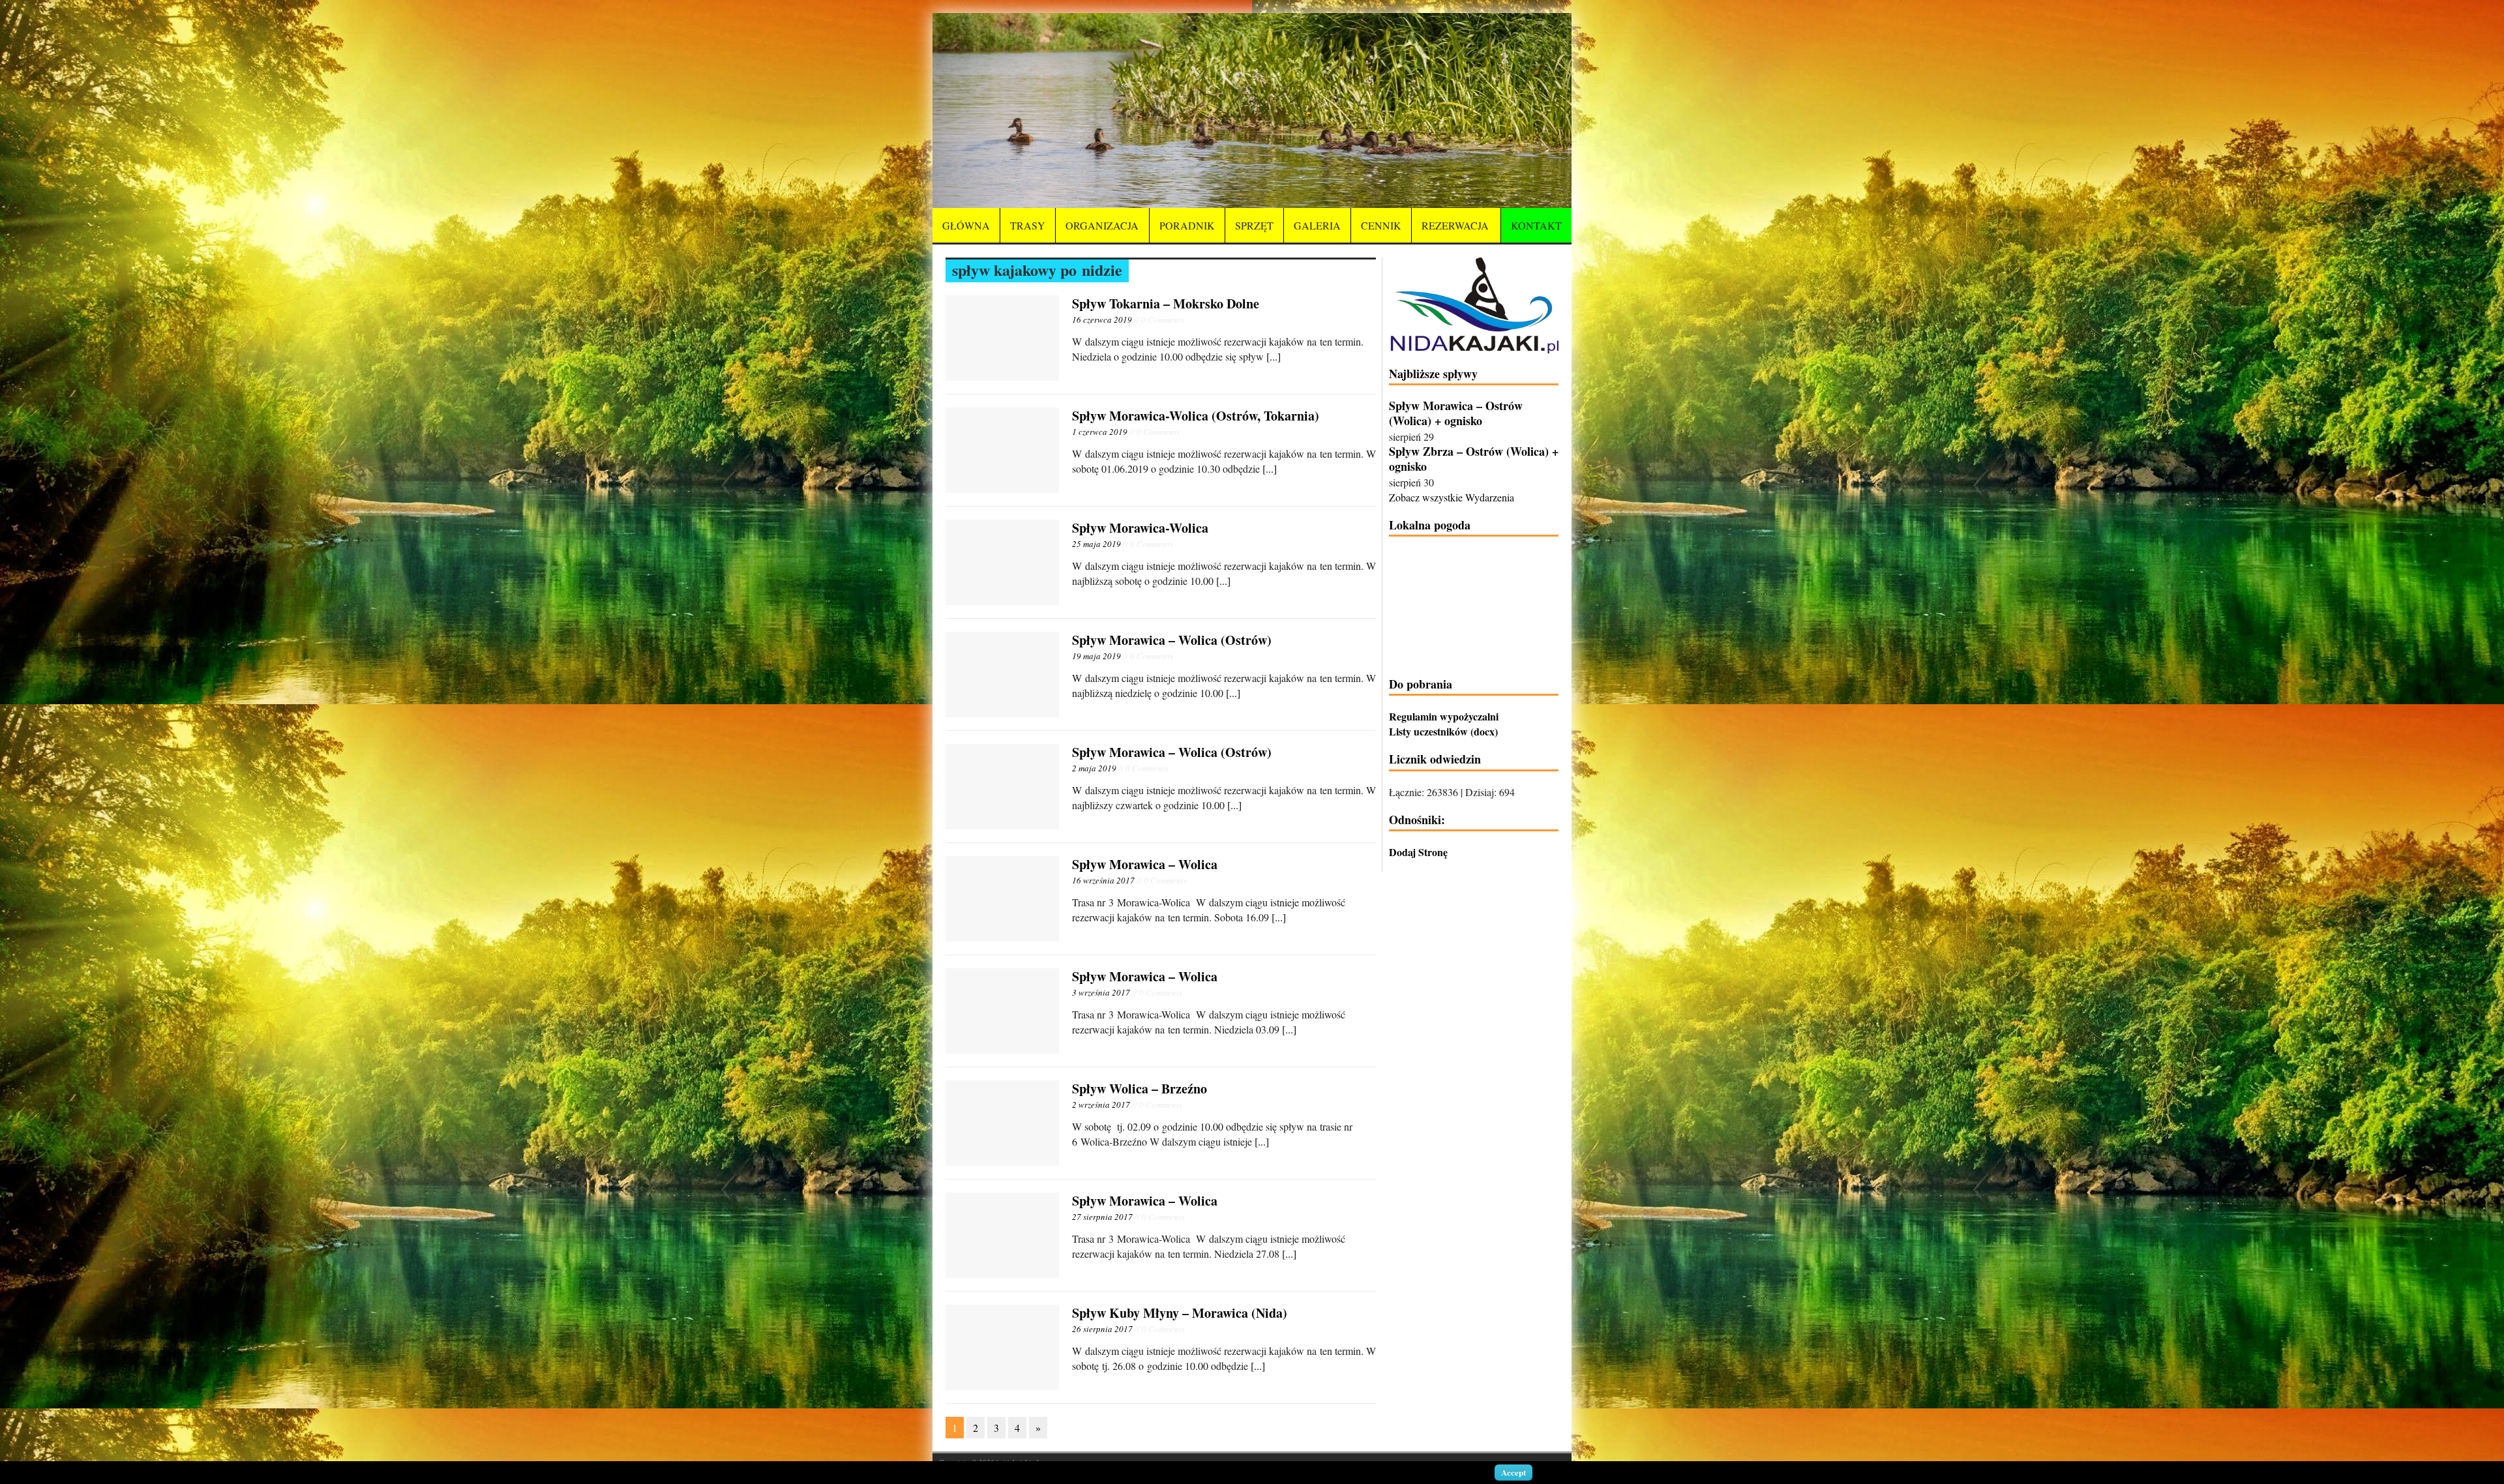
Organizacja (1102, 225)
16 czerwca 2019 (1102, 319)
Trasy (1028, 225)
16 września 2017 (1103, 880)
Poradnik (1187, 225)
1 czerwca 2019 (1100, 432)
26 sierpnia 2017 (1102, 1329)
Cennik (1381, 225)
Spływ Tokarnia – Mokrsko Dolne (1166, 304)
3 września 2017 (1101, 992)
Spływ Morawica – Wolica (1145, 864)
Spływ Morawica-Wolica (1140, 528)
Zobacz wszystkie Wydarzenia (1452, 497)
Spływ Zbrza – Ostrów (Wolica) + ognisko (1474, 459)
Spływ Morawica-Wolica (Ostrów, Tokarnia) (1196, 416)
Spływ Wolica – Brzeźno (1140, 1089)
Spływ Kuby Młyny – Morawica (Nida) (1180, 1313)
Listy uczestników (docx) (1443, 731)
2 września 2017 (1101, 1105)
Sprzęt (1254, 225)
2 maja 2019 (1094, 768)
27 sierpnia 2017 (1102, 1217)
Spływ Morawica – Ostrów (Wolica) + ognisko (1456, 413)
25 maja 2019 (1096, 544)
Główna (966, 225)
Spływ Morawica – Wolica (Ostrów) (1172, 640)
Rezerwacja (1455, 225)
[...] (1274, 356)
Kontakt (1536, 225)
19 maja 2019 (1096, 656)
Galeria (1317, 225)
